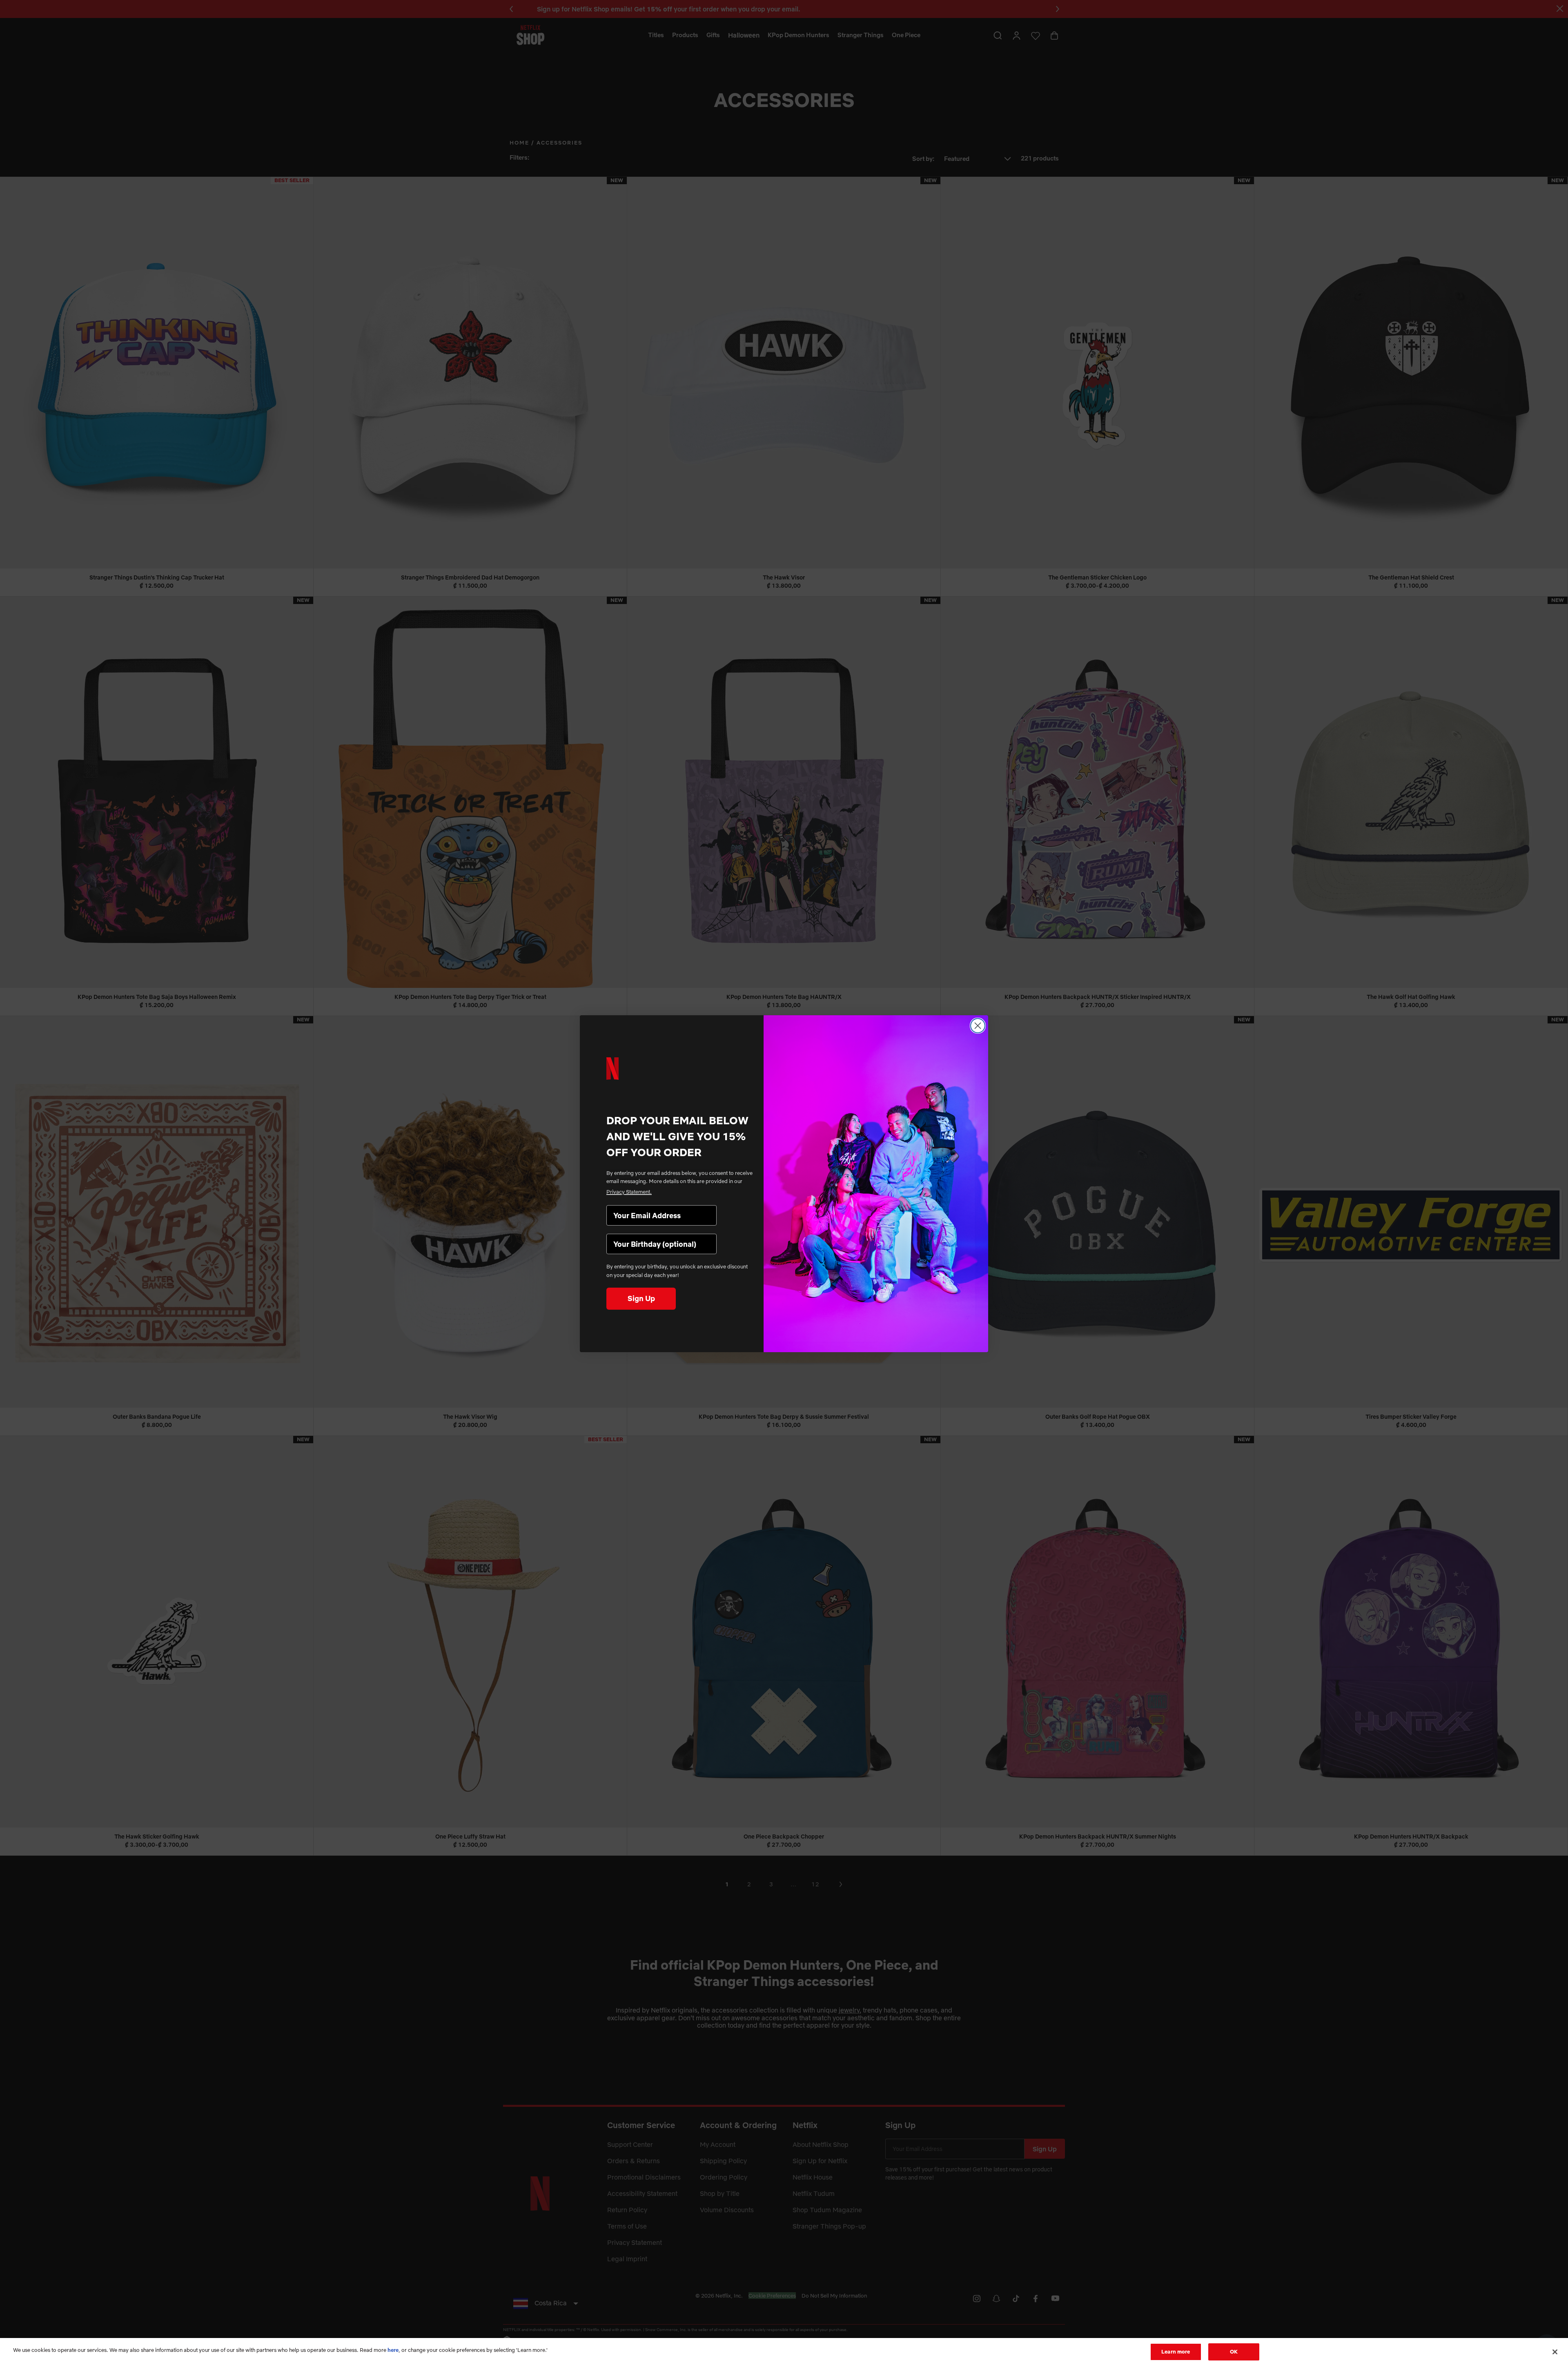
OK (1234, 2351)
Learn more (1176, 2351)
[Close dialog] (978, 1026)
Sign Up (641, 1298)
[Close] (1555, 2352)
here (393, 2350)
